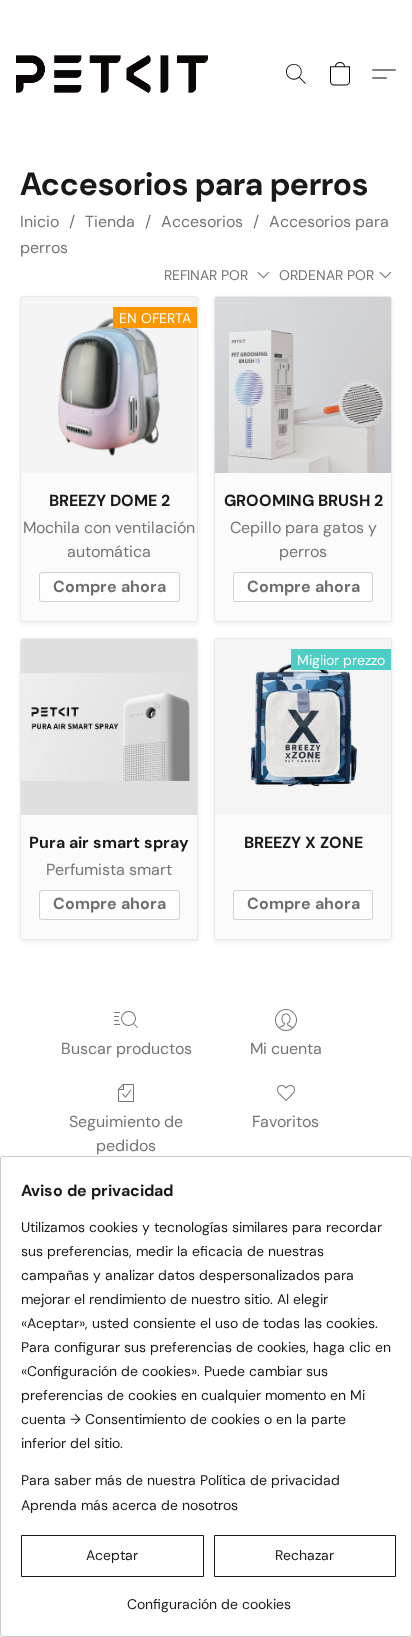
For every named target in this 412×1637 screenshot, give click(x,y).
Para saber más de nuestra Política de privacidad (180, 1480)
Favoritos (285, 1121)
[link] (208, 1596)
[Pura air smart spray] (109, 727)
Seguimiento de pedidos (126, 1133)
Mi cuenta (286, 1048)
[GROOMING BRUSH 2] (303, 385)
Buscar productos (126, 1048)
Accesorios (202, 221)
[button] (117, 74)
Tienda (110, 221)
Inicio (39, 221)
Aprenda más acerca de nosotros (129, 1505)
